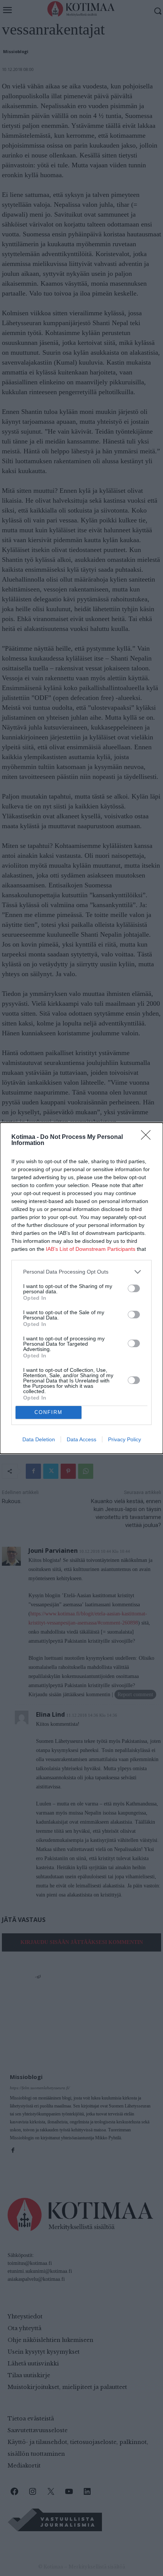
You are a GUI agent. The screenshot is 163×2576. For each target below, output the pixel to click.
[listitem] (81, 1272)
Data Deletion (39, 1439)
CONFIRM (49, 1412)
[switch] (134, 1288)
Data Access (81, 1439)
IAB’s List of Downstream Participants (91, 1249)
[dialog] (81, 1288)
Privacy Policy (125, 1439)
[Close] (148, 1137)
